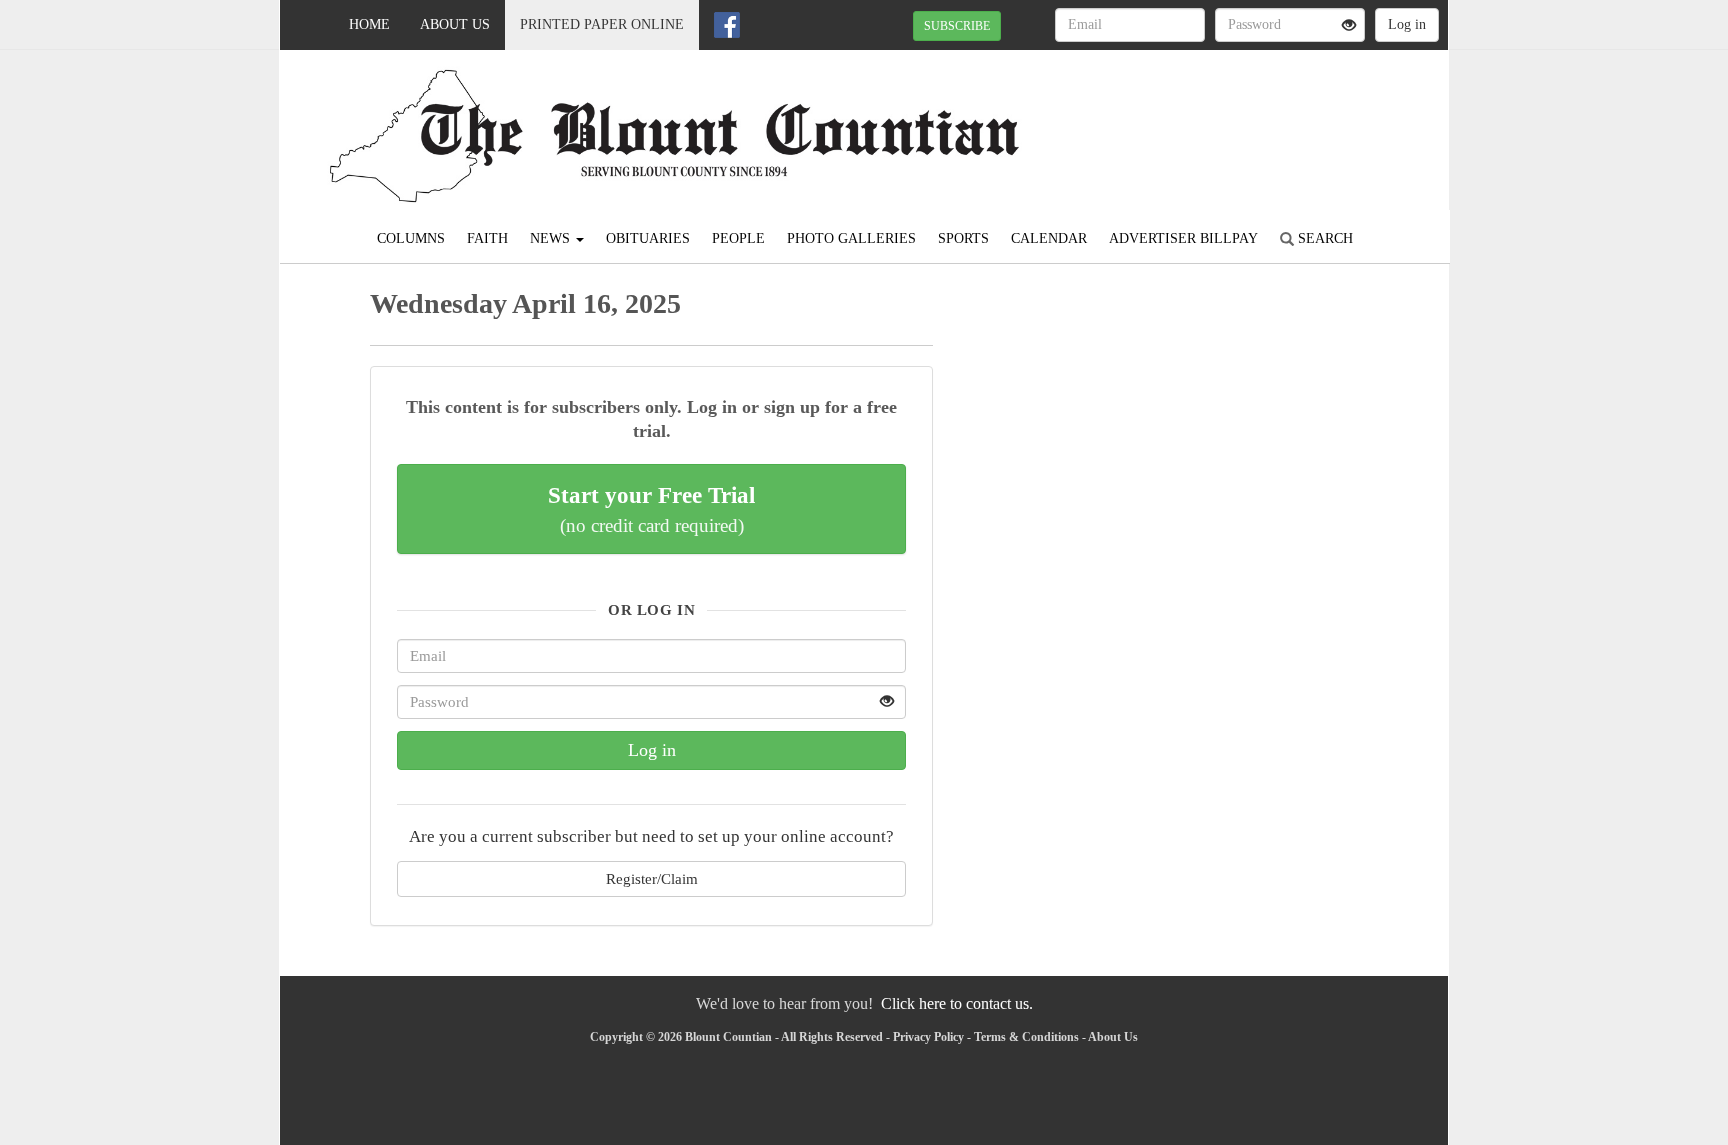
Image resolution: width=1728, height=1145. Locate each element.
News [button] (552, 238)
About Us (455, 24)
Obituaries (648, 238)
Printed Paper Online (602, 24)
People (738, 238)
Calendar (1049, 238)
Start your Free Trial (651, 509)
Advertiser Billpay (1183, 238)
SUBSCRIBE (957, 26)
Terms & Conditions (1026, 1037)
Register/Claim (652, 878)
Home (369, 24)
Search (1323, 238)
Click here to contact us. (957, 1003)
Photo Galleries (851, 238)
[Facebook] (727, 25)
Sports (963, 238)
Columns (411, 238)
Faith (487, 238)
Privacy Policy (928, 1037)
